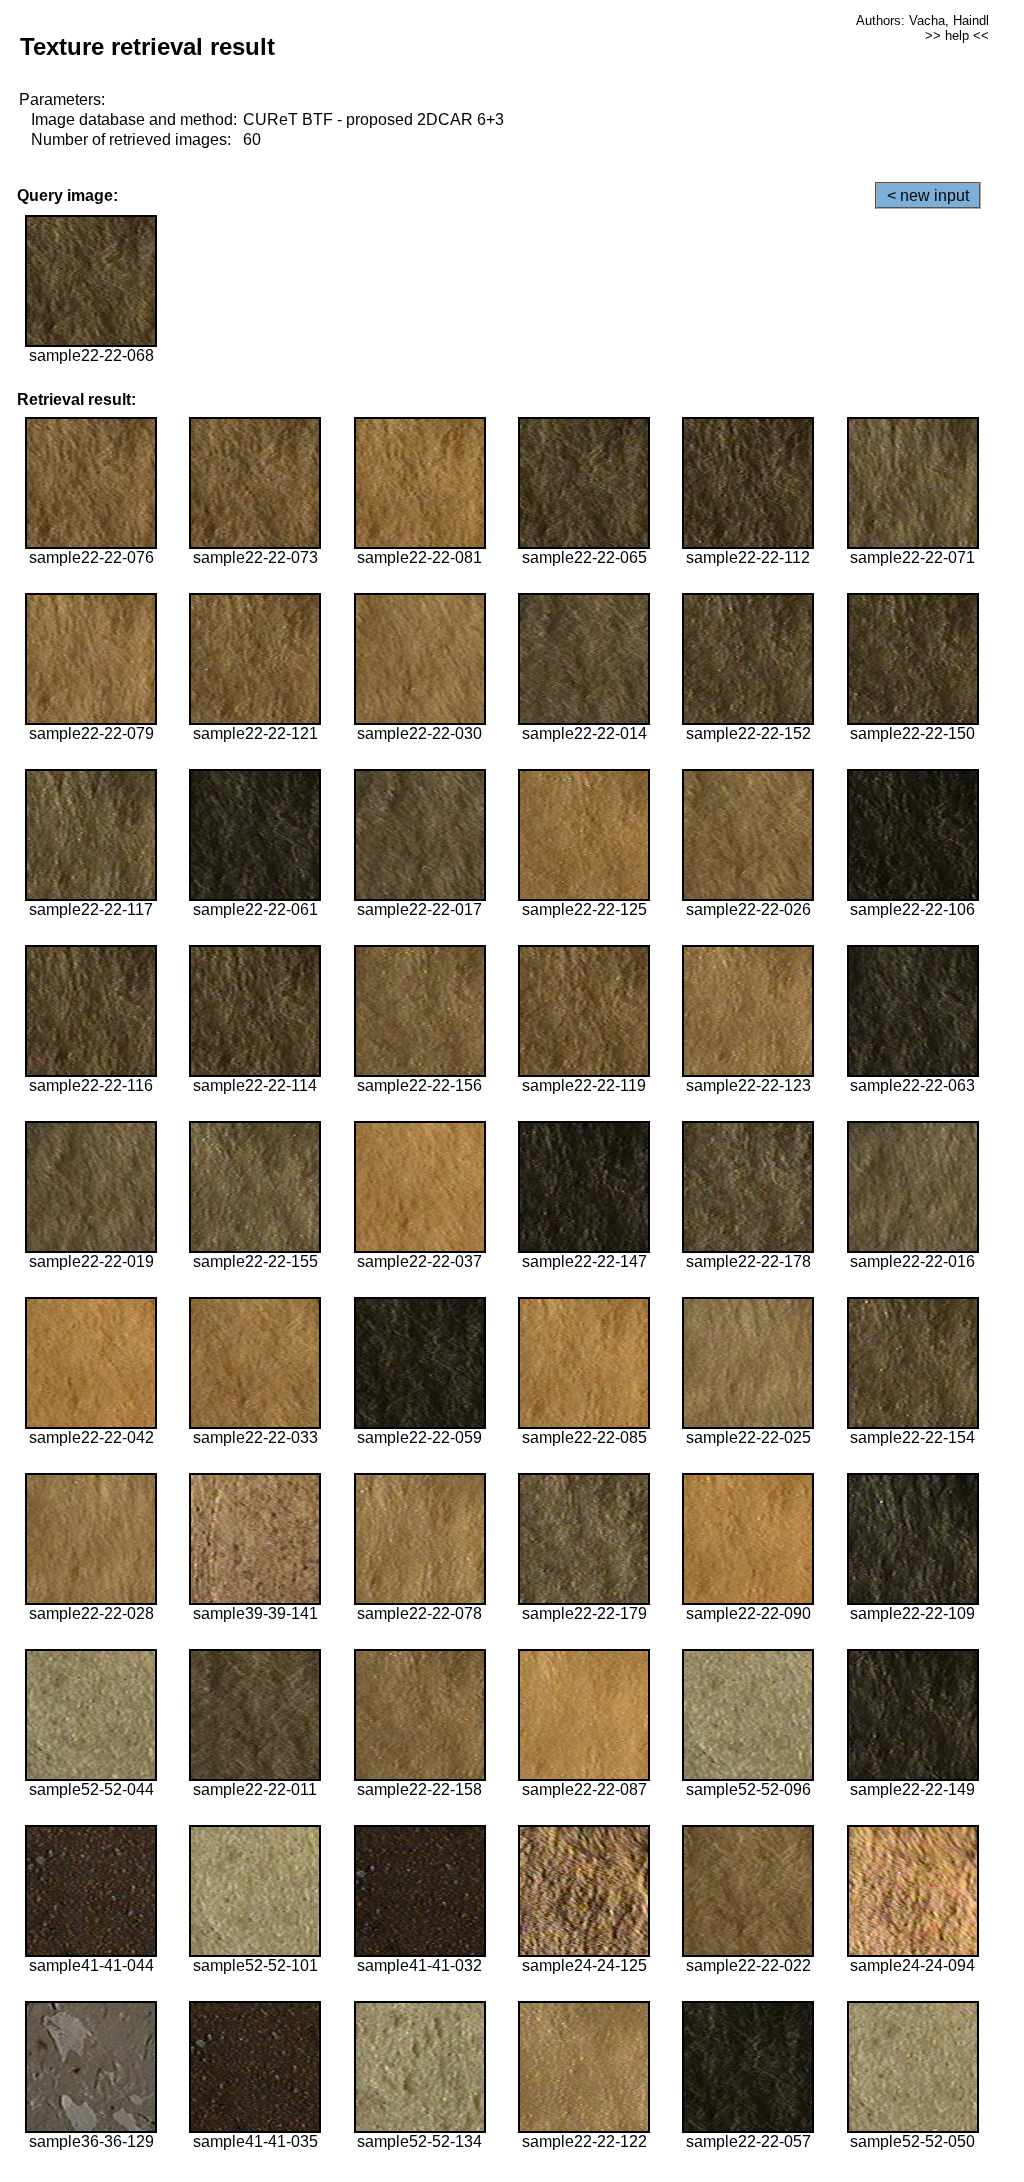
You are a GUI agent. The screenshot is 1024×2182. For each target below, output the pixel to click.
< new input (928, 195)
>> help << (957, 35)
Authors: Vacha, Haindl (922, 20)
